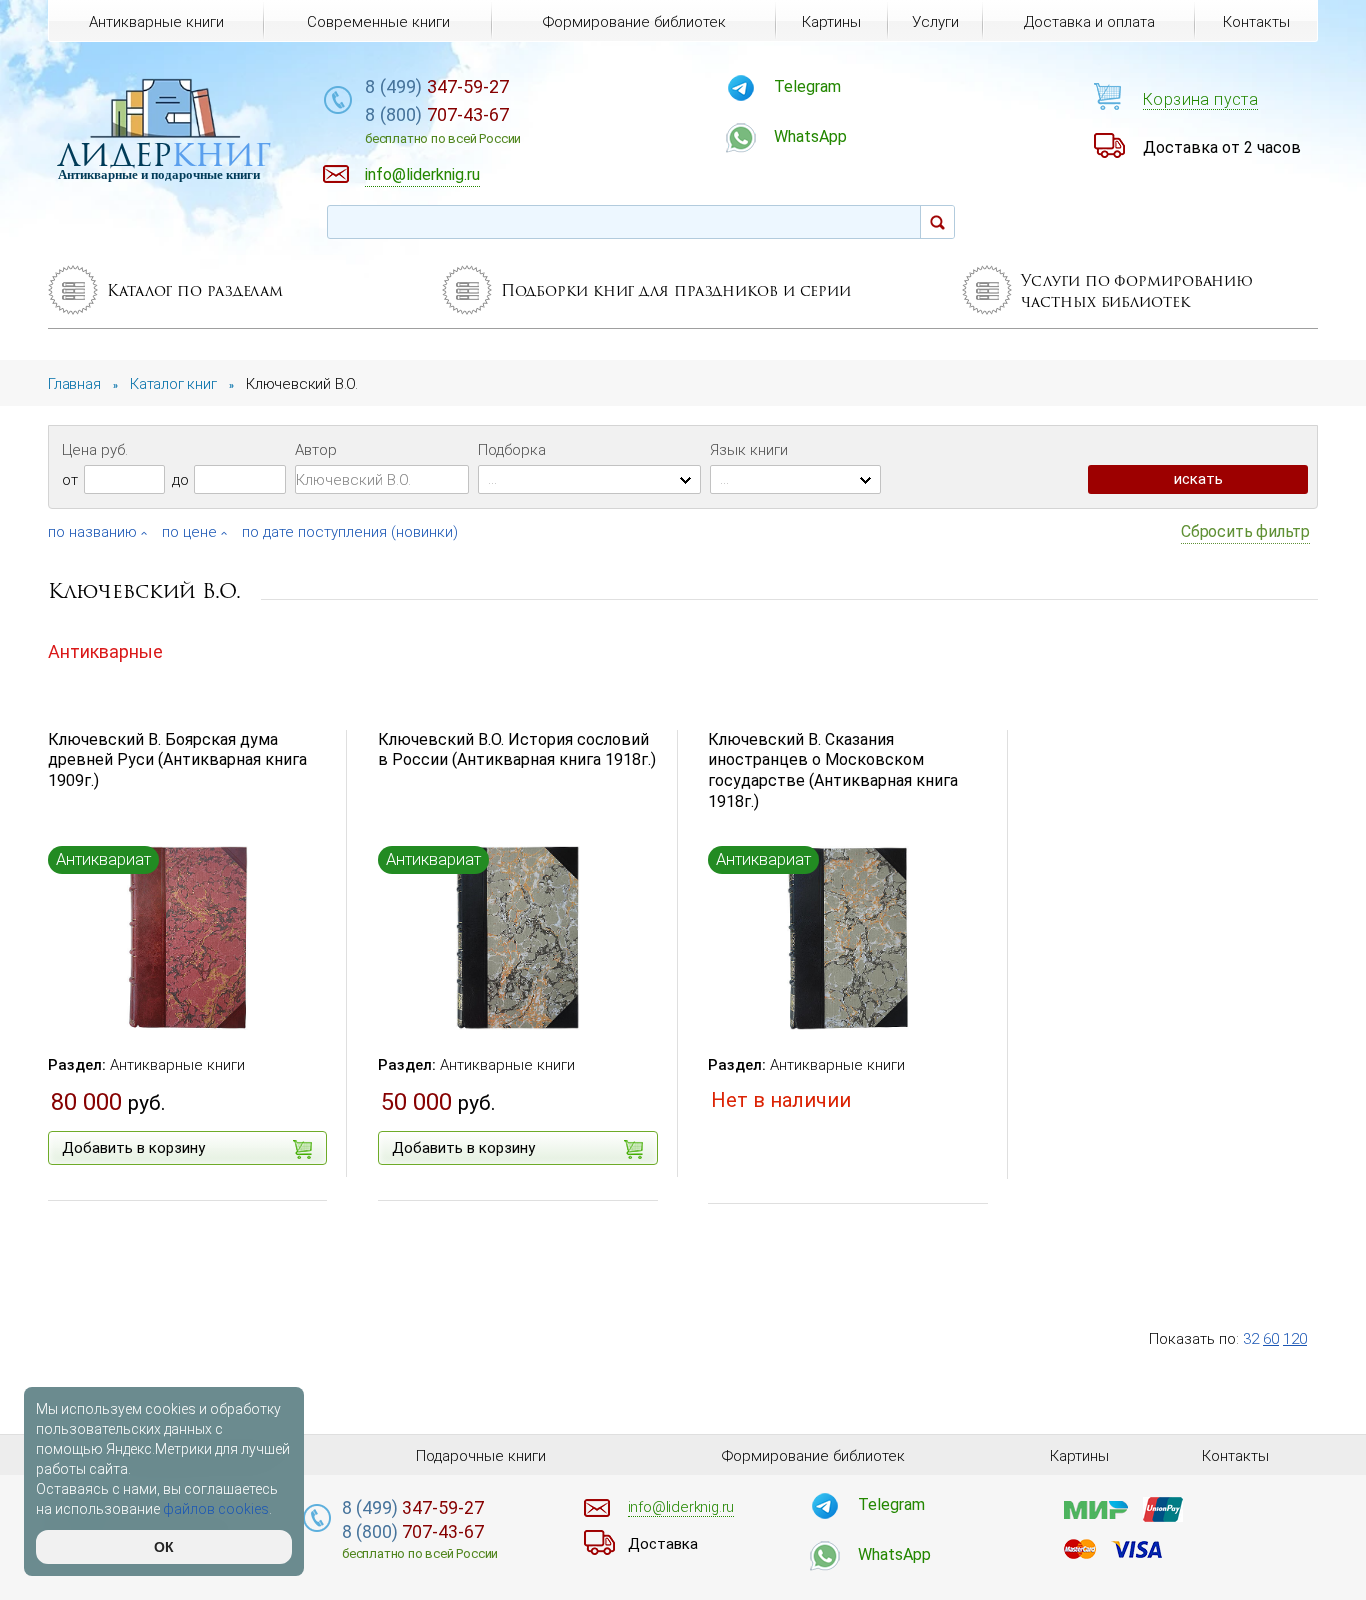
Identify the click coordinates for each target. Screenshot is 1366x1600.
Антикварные (105, 651)
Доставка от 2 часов (1222, 147)
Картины (831, 22)
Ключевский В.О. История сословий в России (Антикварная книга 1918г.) (517, 750)
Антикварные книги (177, 1065)
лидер (164, 154)
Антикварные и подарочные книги (159, 174)
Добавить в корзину (133, 1148)
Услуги (935, 22)
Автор (316, 450)
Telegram (807, 86)
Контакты (1256, 22)
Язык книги (749, 450)
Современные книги (378, 22)
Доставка (663, 1544)
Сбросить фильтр (1245, 531)
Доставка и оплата (1089, 22)
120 (1295, 1339)
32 (1251, 1339)
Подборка (512, 450)
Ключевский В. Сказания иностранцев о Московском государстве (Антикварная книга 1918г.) (833, 770)
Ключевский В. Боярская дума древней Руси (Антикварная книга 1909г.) (177, 760)
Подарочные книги (481, 1456)
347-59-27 (437, 86)
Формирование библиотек (634, 22)
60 (1271, 1339)
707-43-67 (443, 125)
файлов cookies (216, 1509)
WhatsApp (810, 136)
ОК (164, 1547)
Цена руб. (95, 450)
